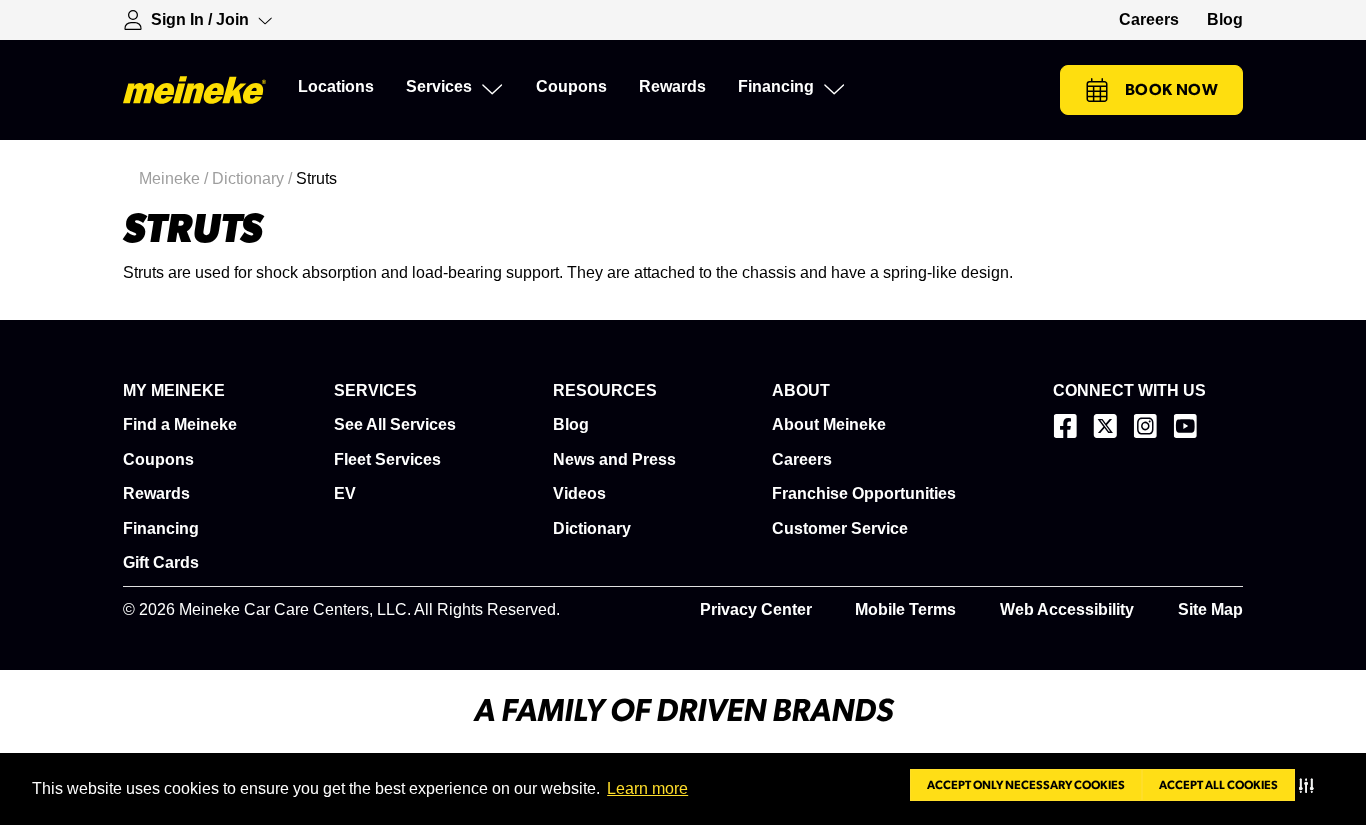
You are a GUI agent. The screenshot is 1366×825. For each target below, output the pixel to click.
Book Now (1171, 90)
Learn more (647, 788)
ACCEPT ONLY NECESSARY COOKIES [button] (1026, 785)
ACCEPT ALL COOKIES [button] (1218, 785)
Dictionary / (254, 178)
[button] (1310, 785)
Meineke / (175, 178)
